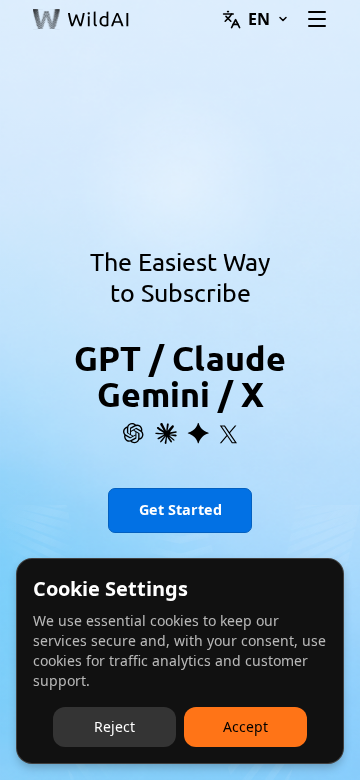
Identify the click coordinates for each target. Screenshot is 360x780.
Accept (245, 726)
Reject (114, 726)
